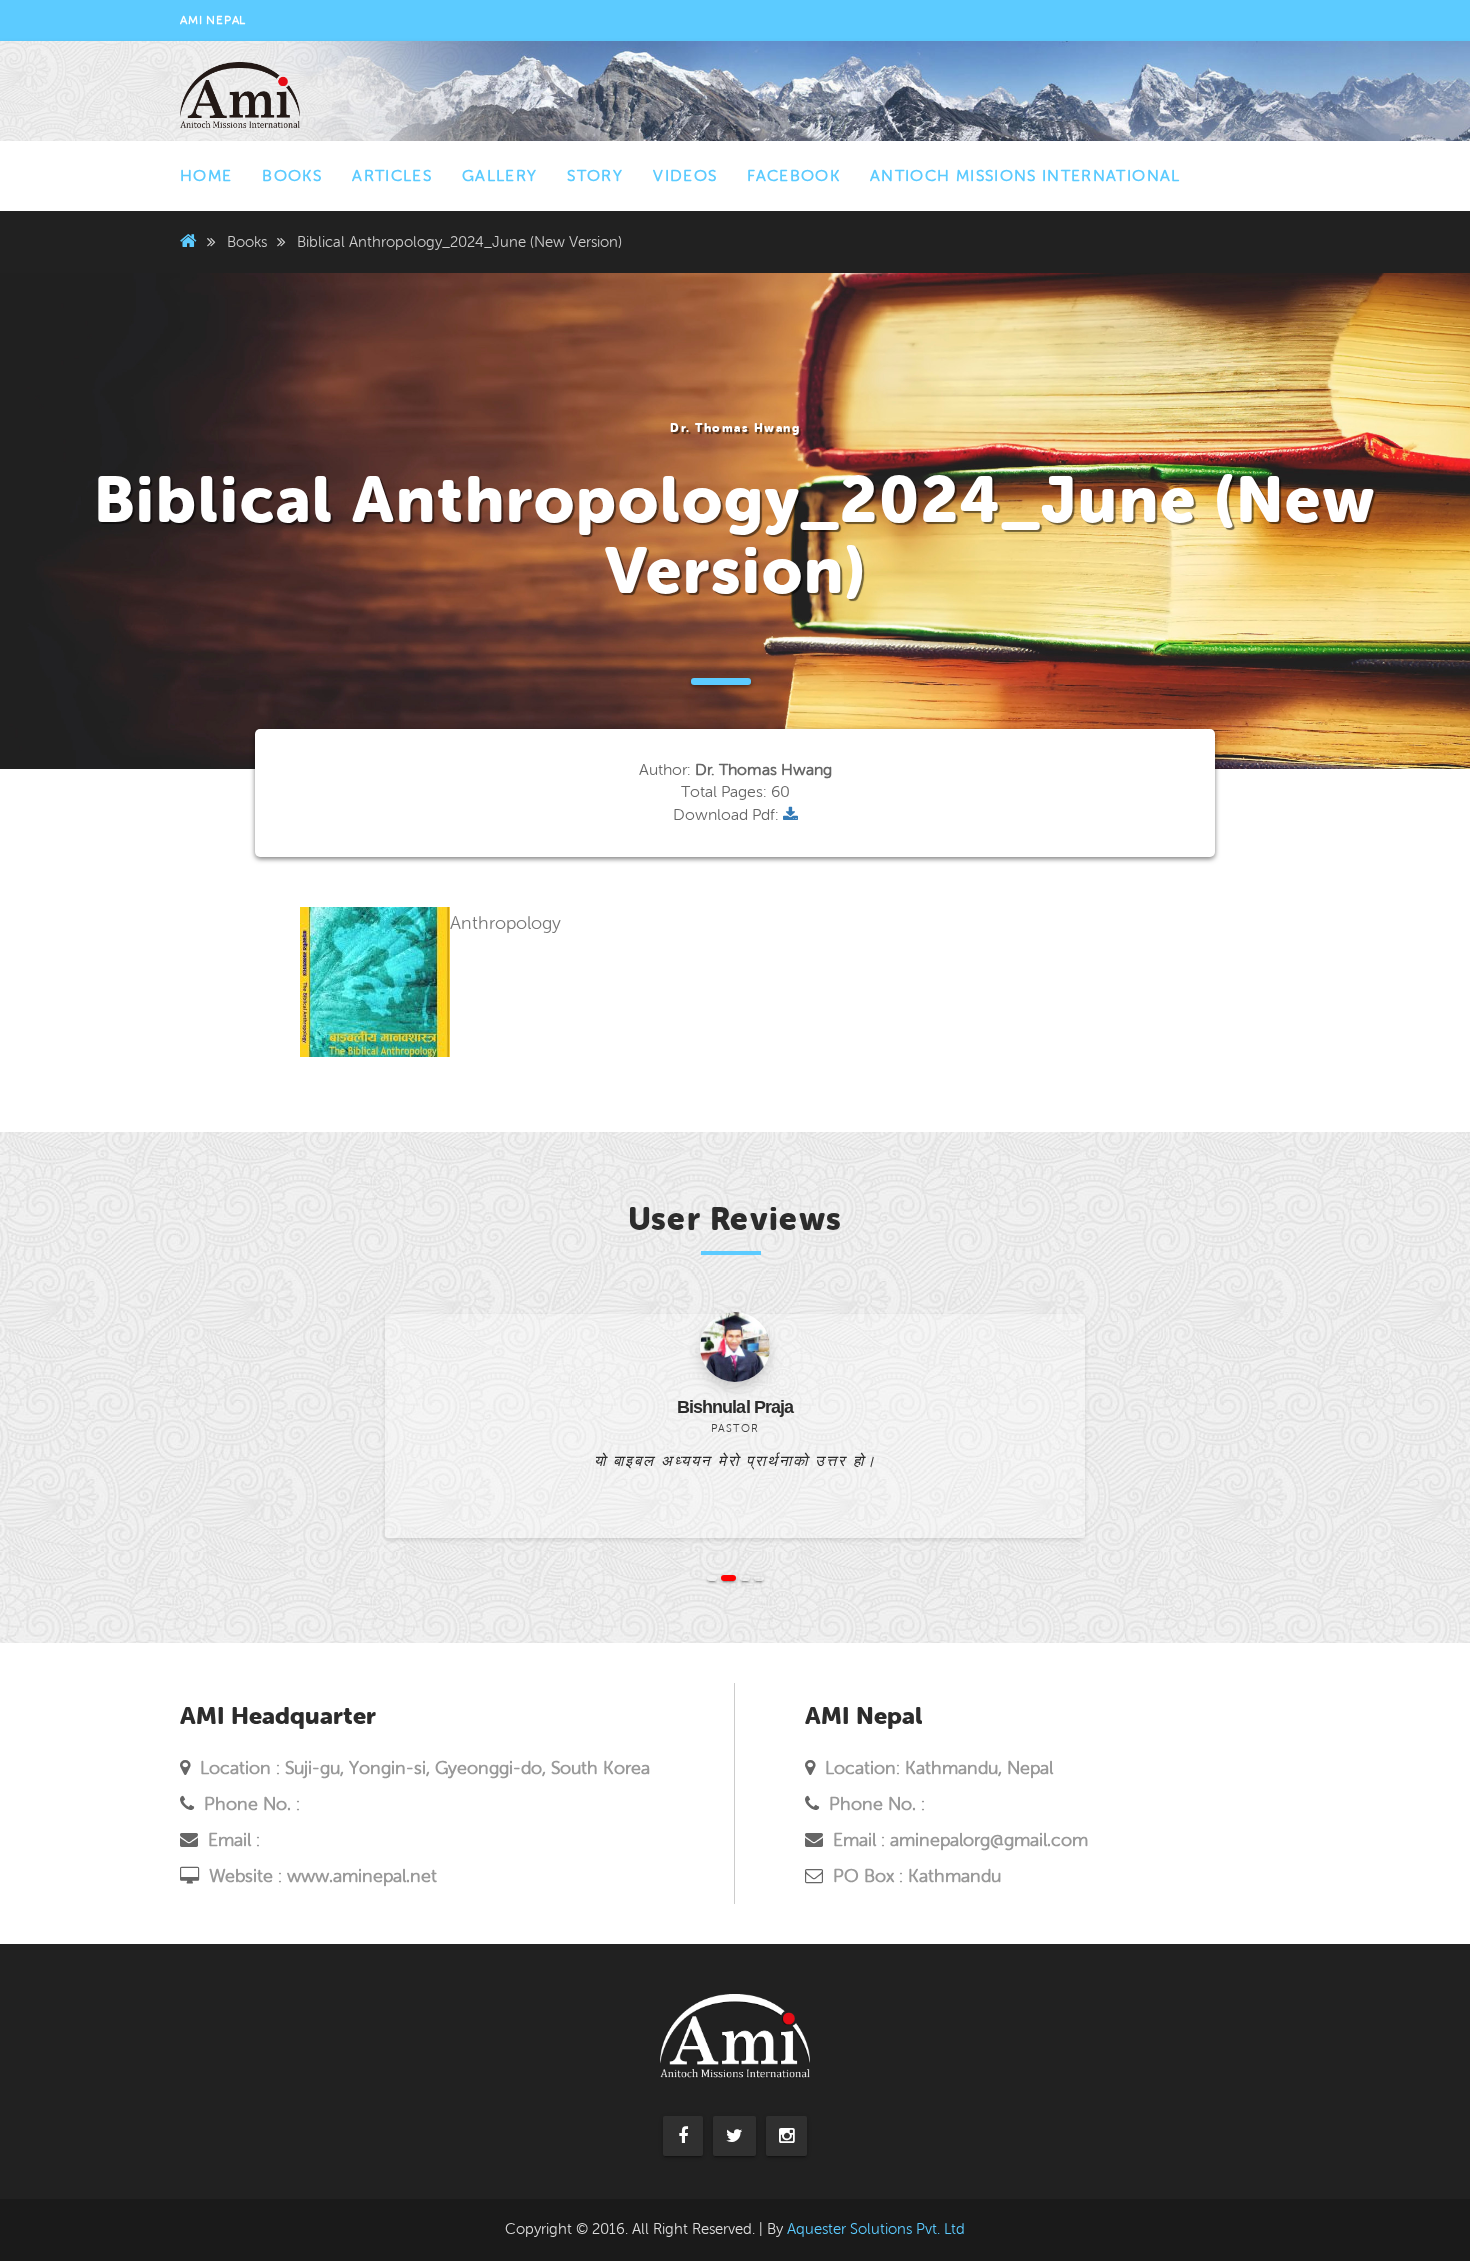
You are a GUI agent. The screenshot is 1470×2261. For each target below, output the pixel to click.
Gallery (499, 175)
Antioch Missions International (1025, 175)
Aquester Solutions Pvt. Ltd (876, 2229)
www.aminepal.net (362, 1876)
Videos (685, 175)
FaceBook (793, 175)
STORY (595, 175)
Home (206, 175)
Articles (392, 175)
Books (292, 175)
